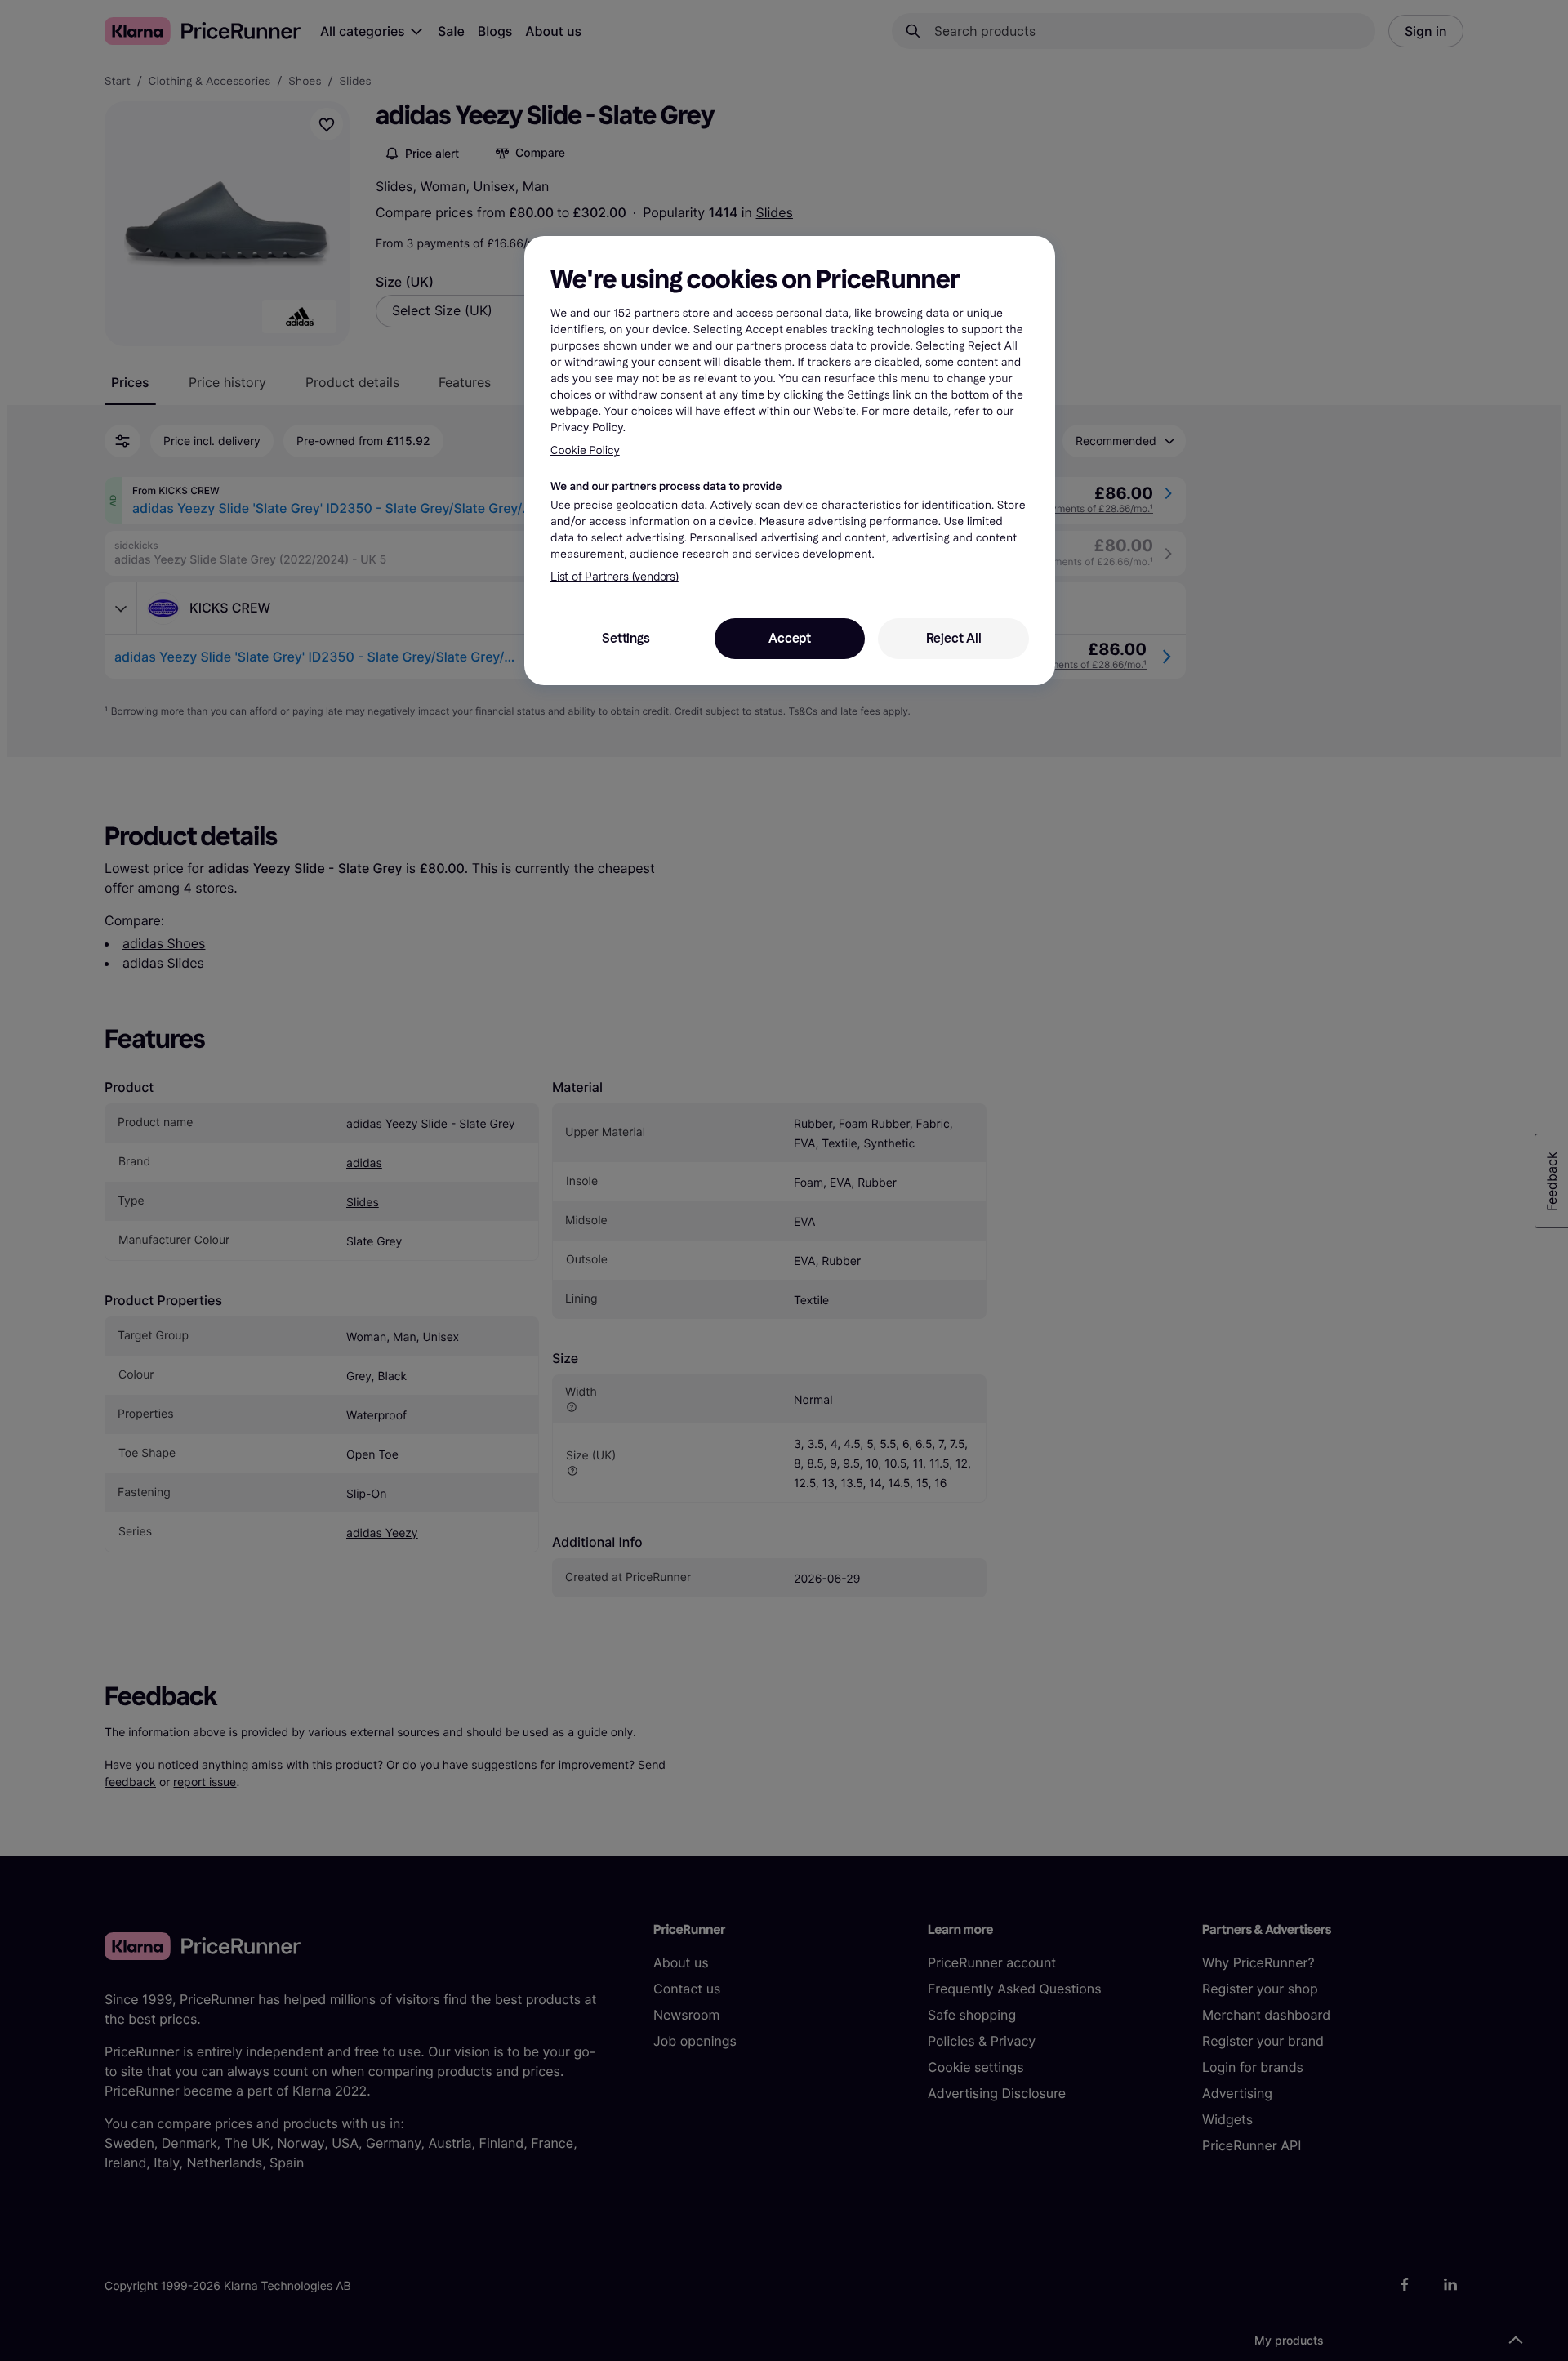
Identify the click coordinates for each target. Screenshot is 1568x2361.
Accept (790, 638)
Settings (626, 638)
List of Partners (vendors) (615, 577)
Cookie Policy (585, 450)
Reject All (954, 638)
